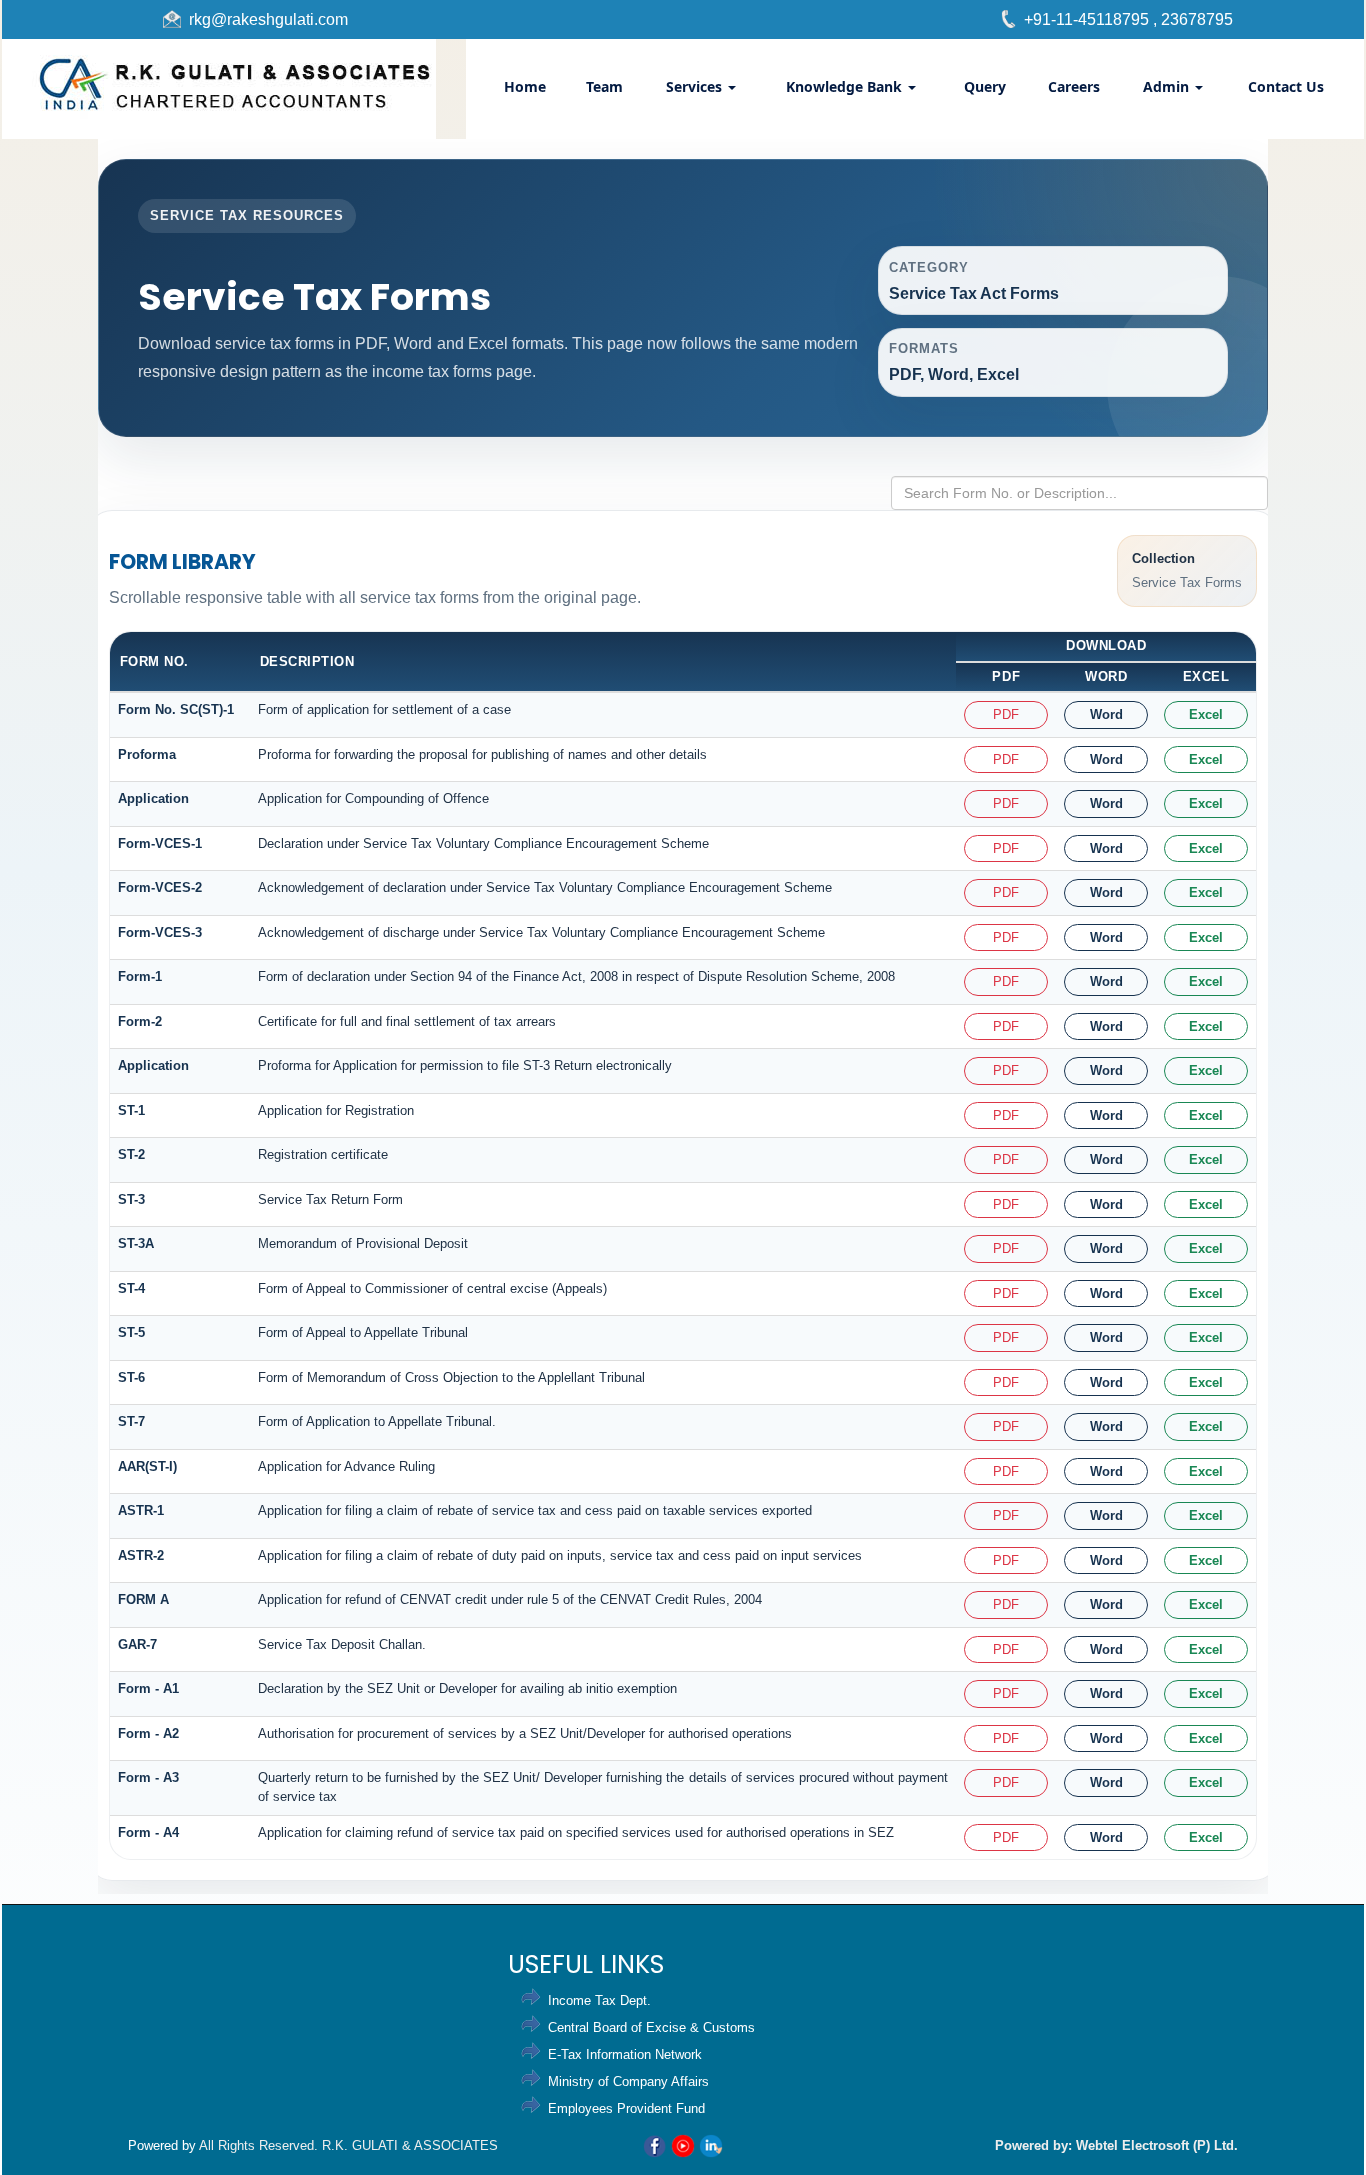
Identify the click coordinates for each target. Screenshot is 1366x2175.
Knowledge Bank (846, 86)
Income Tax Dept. (599, 2000)
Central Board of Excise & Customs (651, 2027)
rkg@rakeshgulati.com (268, 19)
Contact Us (1286, 86)
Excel (1206, 714)
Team (604, 86)
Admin (1168, 86)
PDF (1006, 714)
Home (525, 86)
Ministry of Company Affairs (628, 2081)
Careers (1074, 86)
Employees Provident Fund (626, 2108)
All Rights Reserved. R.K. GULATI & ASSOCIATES (348, 2145)
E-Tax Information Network (625, 2054)
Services (696, 86)
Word (1106, 714)
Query (985, 86)
